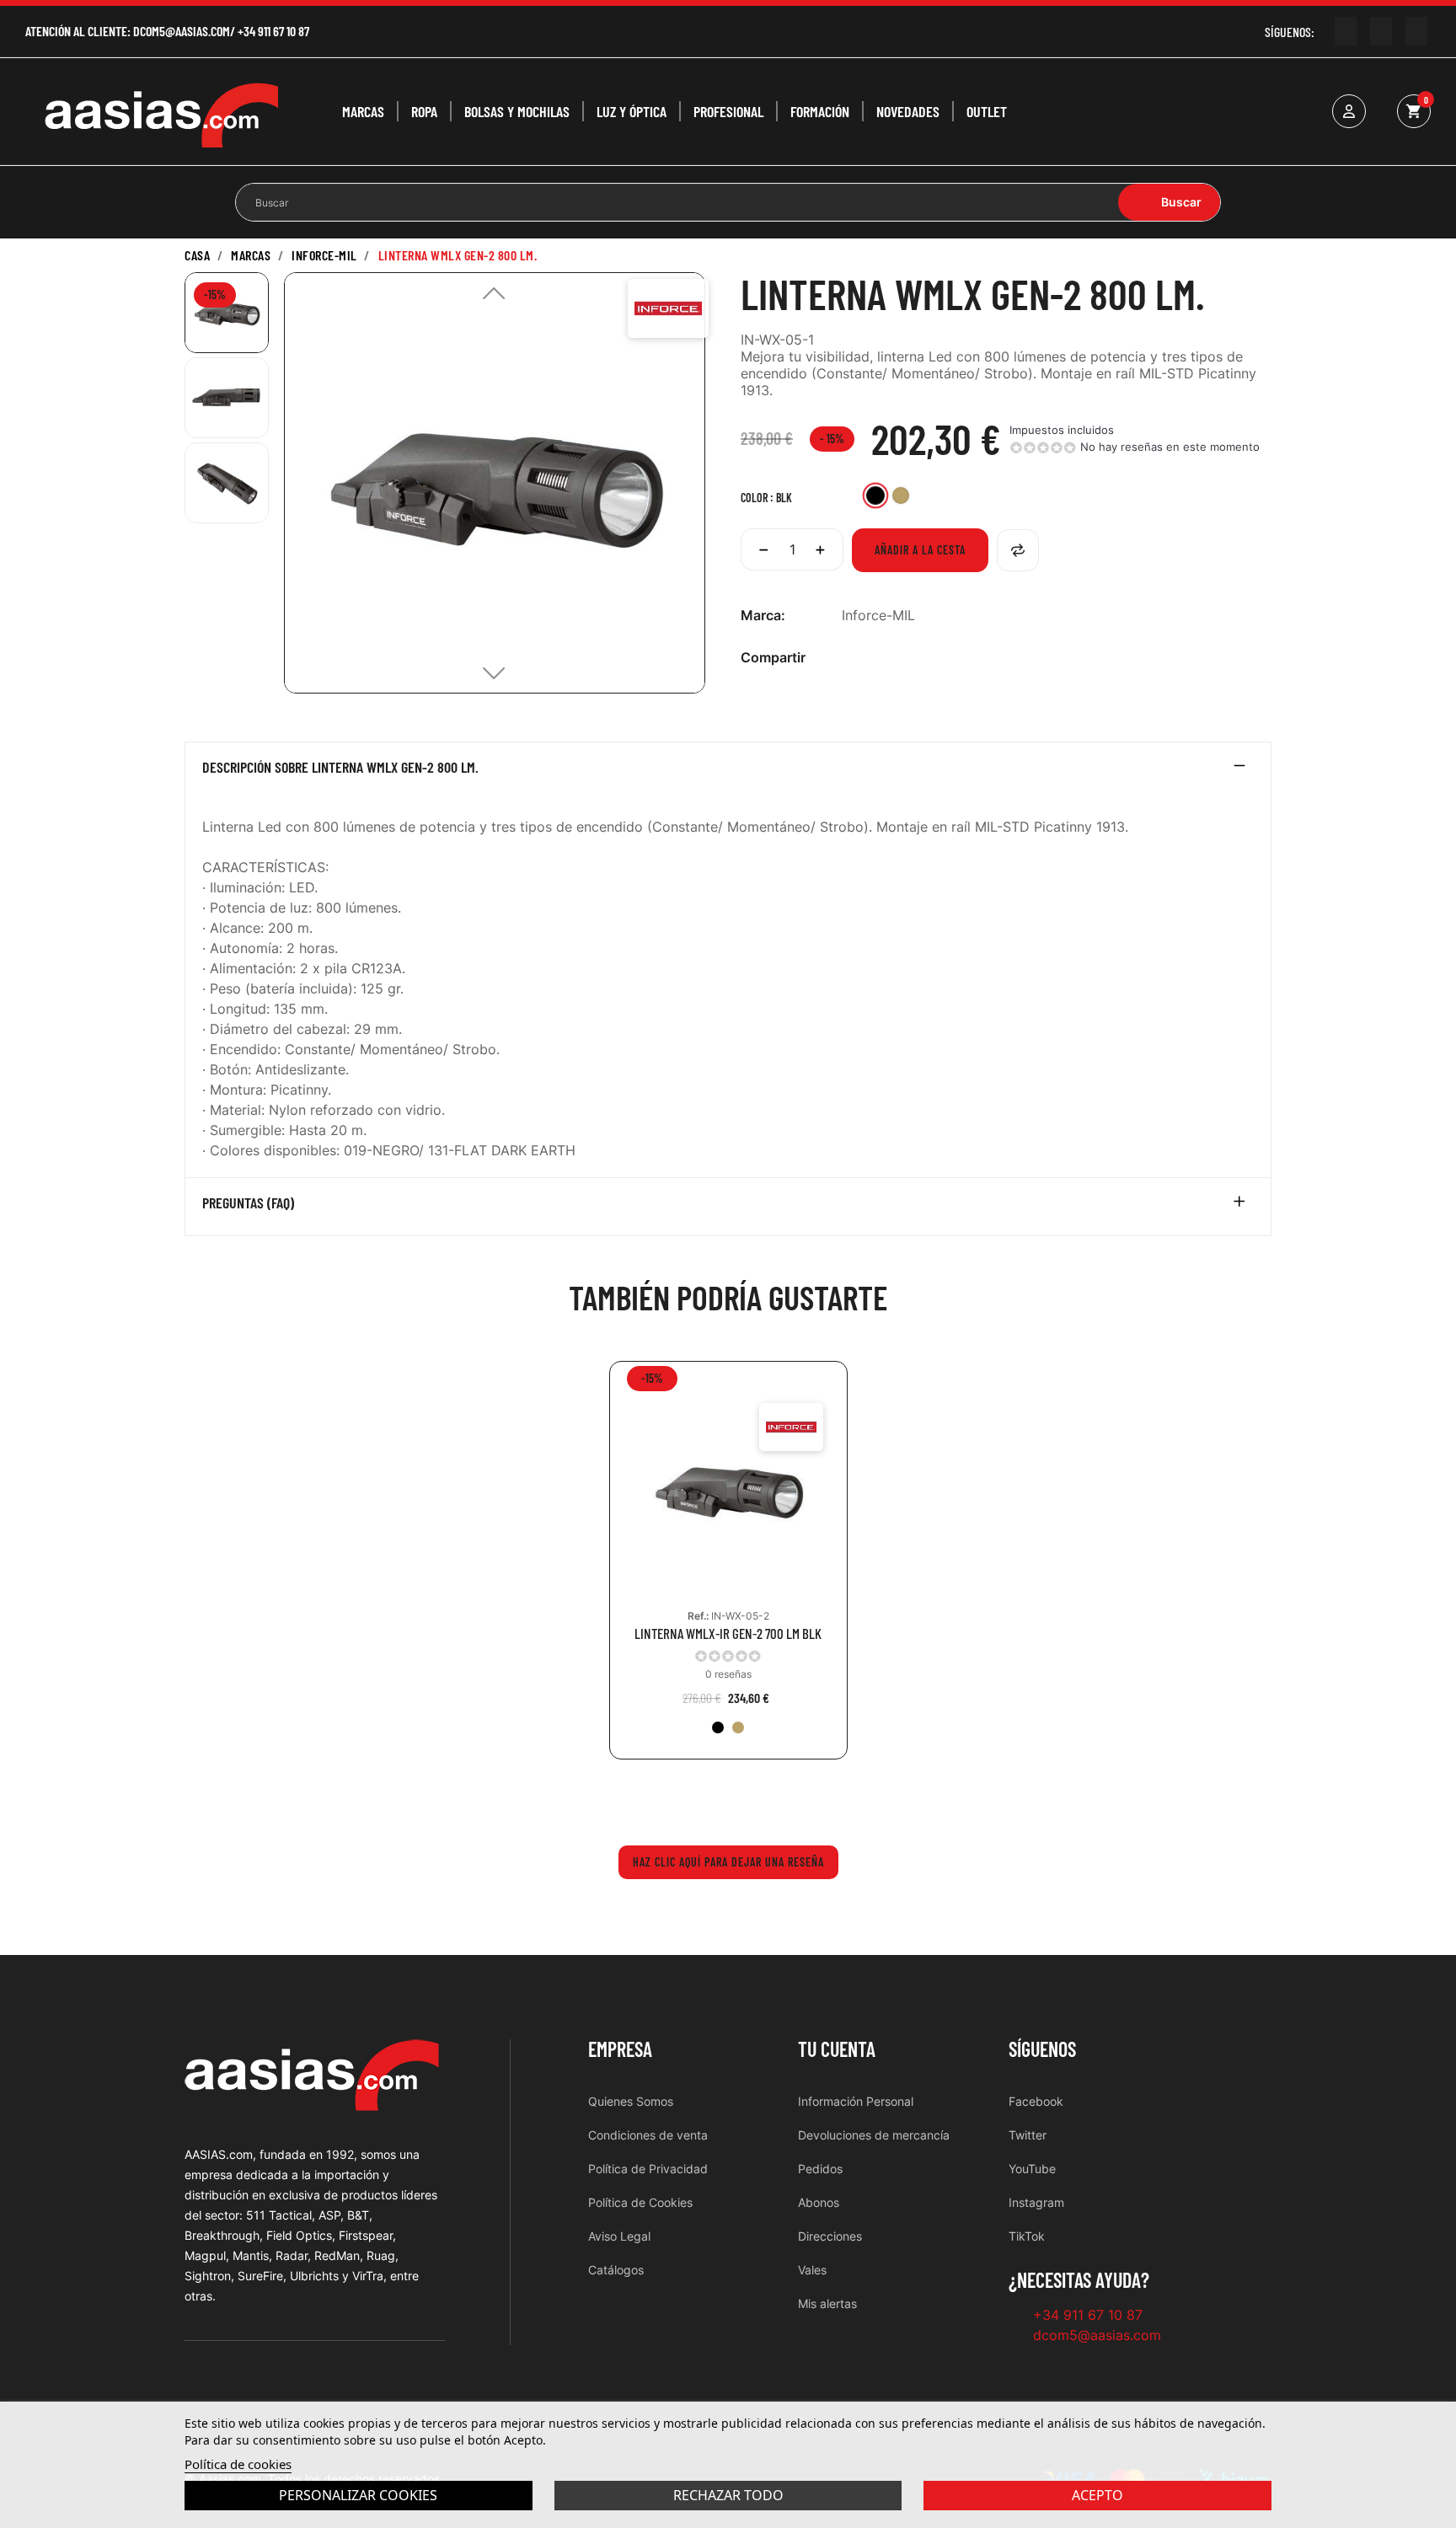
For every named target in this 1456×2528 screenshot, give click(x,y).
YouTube (1032, 2169)
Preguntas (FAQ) (248, 1203)
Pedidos (820, 2169)
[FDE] (738, 1727)
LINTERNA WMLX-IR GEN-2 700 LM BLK (728, 1634)
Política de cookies (238, 2464)
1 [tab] (728, 1797)
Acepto (1097, 2495)
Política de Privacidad (648, 2169)
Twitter (1028, 2135)
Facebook (1036, 2101)
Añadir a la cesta (920, 550)
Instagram (1036, 2202)
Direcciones (830, 2236)
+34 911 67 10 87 (273, 31)
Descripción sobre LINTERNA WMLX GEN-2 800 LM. (340, 768)
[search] (1169, 202)
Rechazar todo (728, 2495)
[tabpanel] (728, 1573)
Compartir (851, 658)
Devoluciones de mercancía (874, 2135)
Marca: (763, 615)
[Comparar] (1018, 550)
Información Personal (856, 2101)
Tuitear (878, 658)
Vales (812, 2270)
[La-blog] (1416, 31)
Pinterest (905, 658)
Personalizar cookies (358, 2495)
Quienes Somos (631, 2101)
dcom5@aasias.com (182, 31)
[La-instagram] (1381, 31)
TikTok (1027, 2236)
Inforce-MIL (878, 615)
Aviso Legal (619, 2236)
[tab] (728, 771)
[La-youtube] (1346, 31)
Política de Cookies (640, 2202)
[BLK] (718, 1727)
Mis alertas (827, 2303)
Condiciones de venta (648, 2135)
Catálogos (616, 2270)
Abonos (819, 2202)
